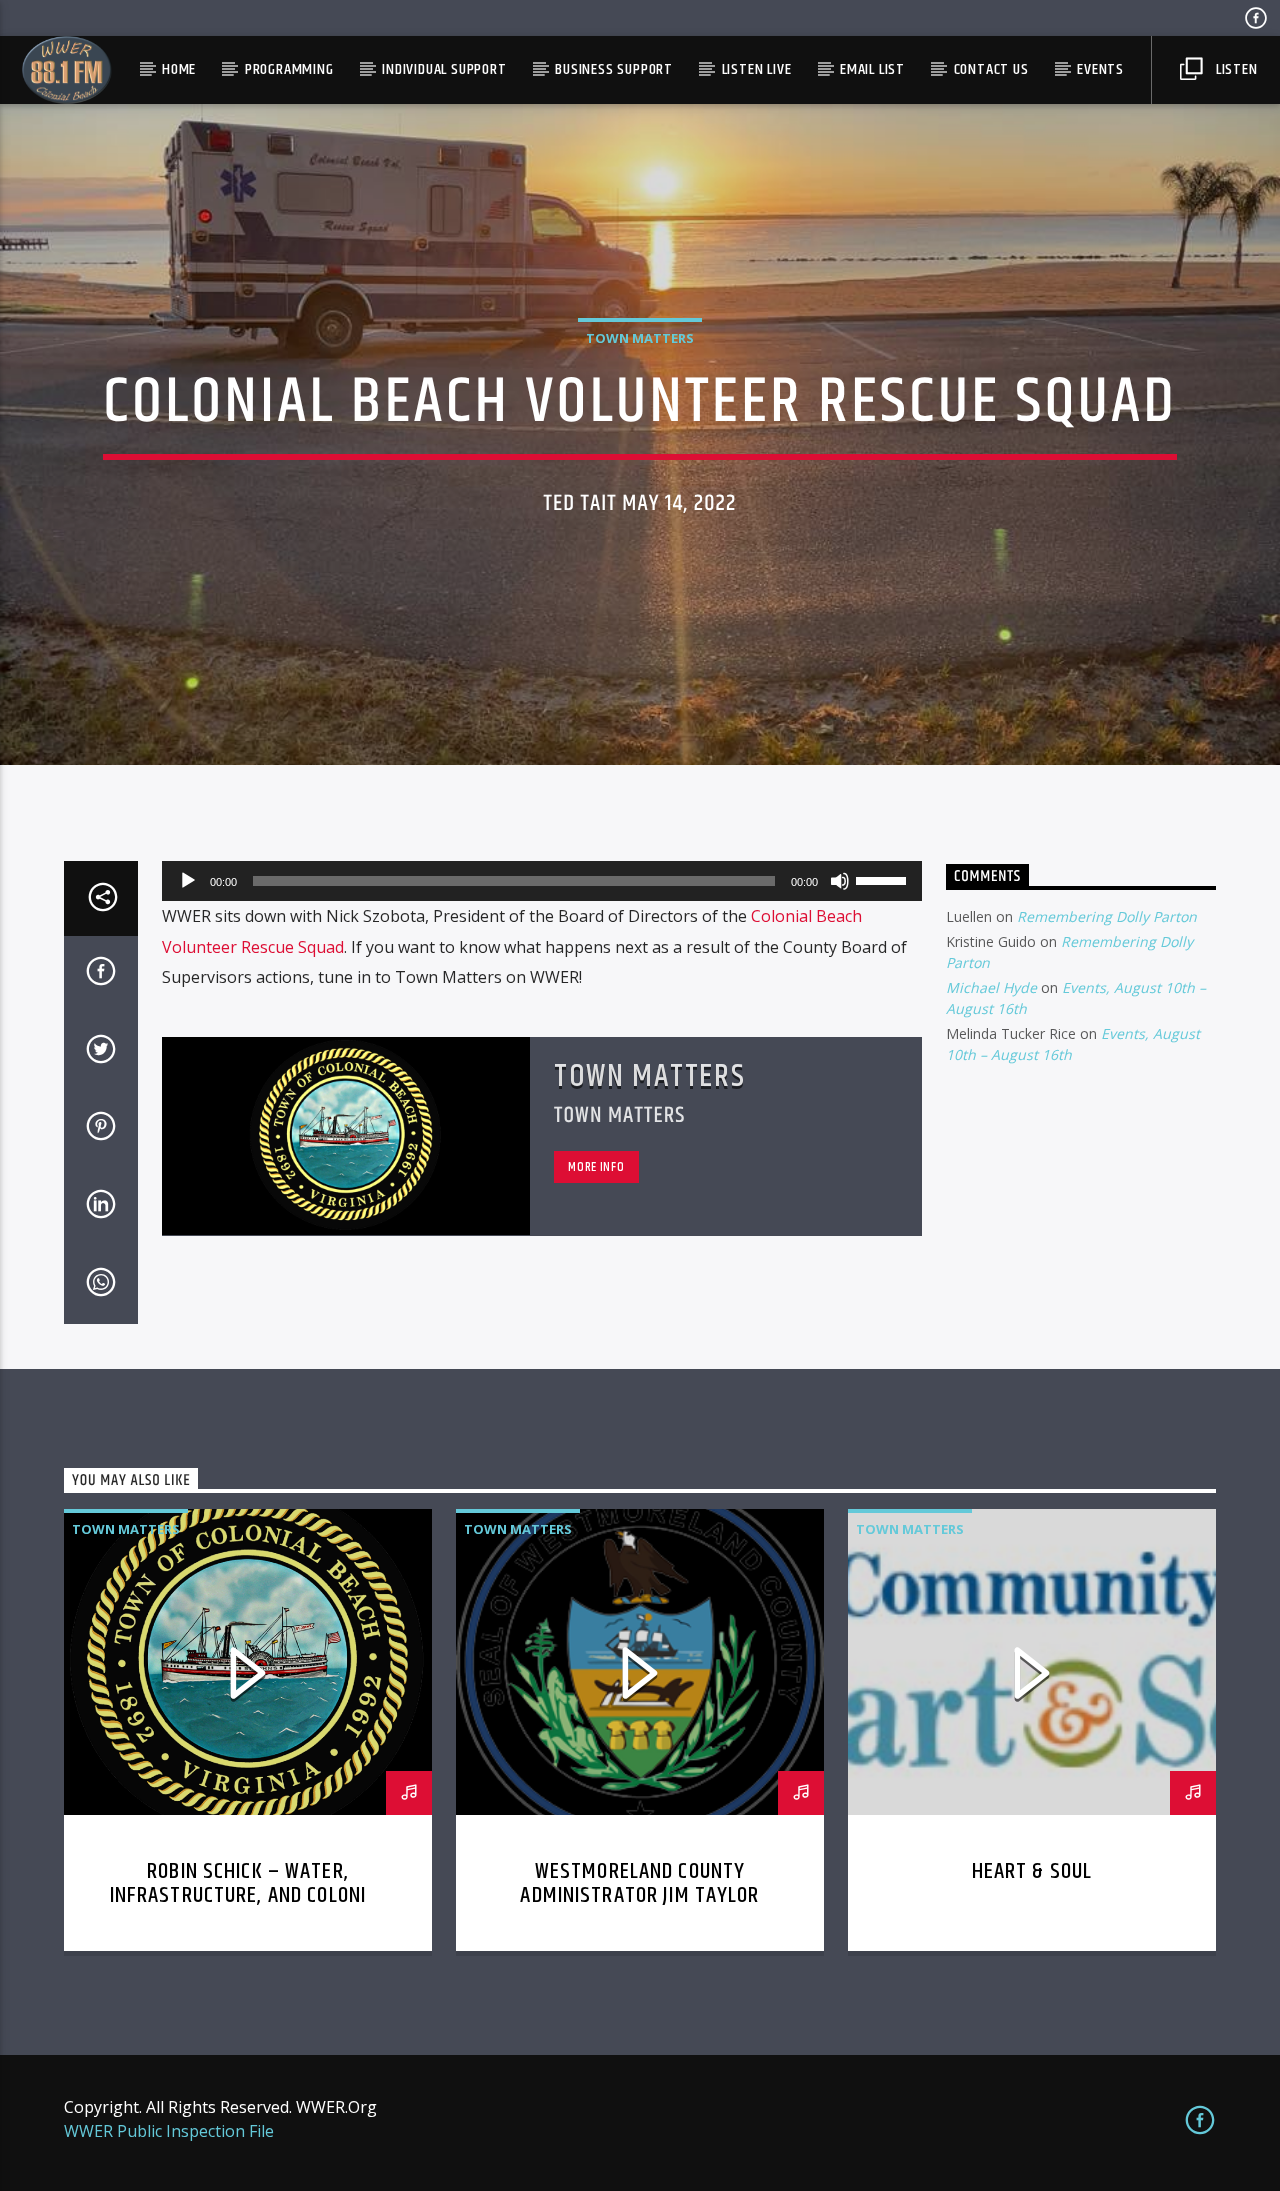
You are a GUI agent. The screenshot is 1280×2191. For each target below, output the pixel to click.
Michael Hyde (991, 987)
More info (596, 1167)
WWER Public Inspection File (169, 2131)
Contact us (991, 69)
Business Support (614, 69)
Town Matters (640, 338)
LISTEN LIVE (757, 69)
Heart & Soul (1032, 1871)
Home (179, 69)
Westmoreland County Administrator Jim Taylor (639, 1883)
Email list (872, 69)
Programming (289, 69)
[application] (542, 881)
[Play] (188, 881)
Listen (1235, 69)
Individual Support (444, 69)
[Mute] (840, 881)
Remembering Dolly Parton (1107, 916)
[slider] (884, 879)
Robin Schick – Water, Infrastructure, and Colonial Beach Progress (248, 1895)
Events (1100, 69)
